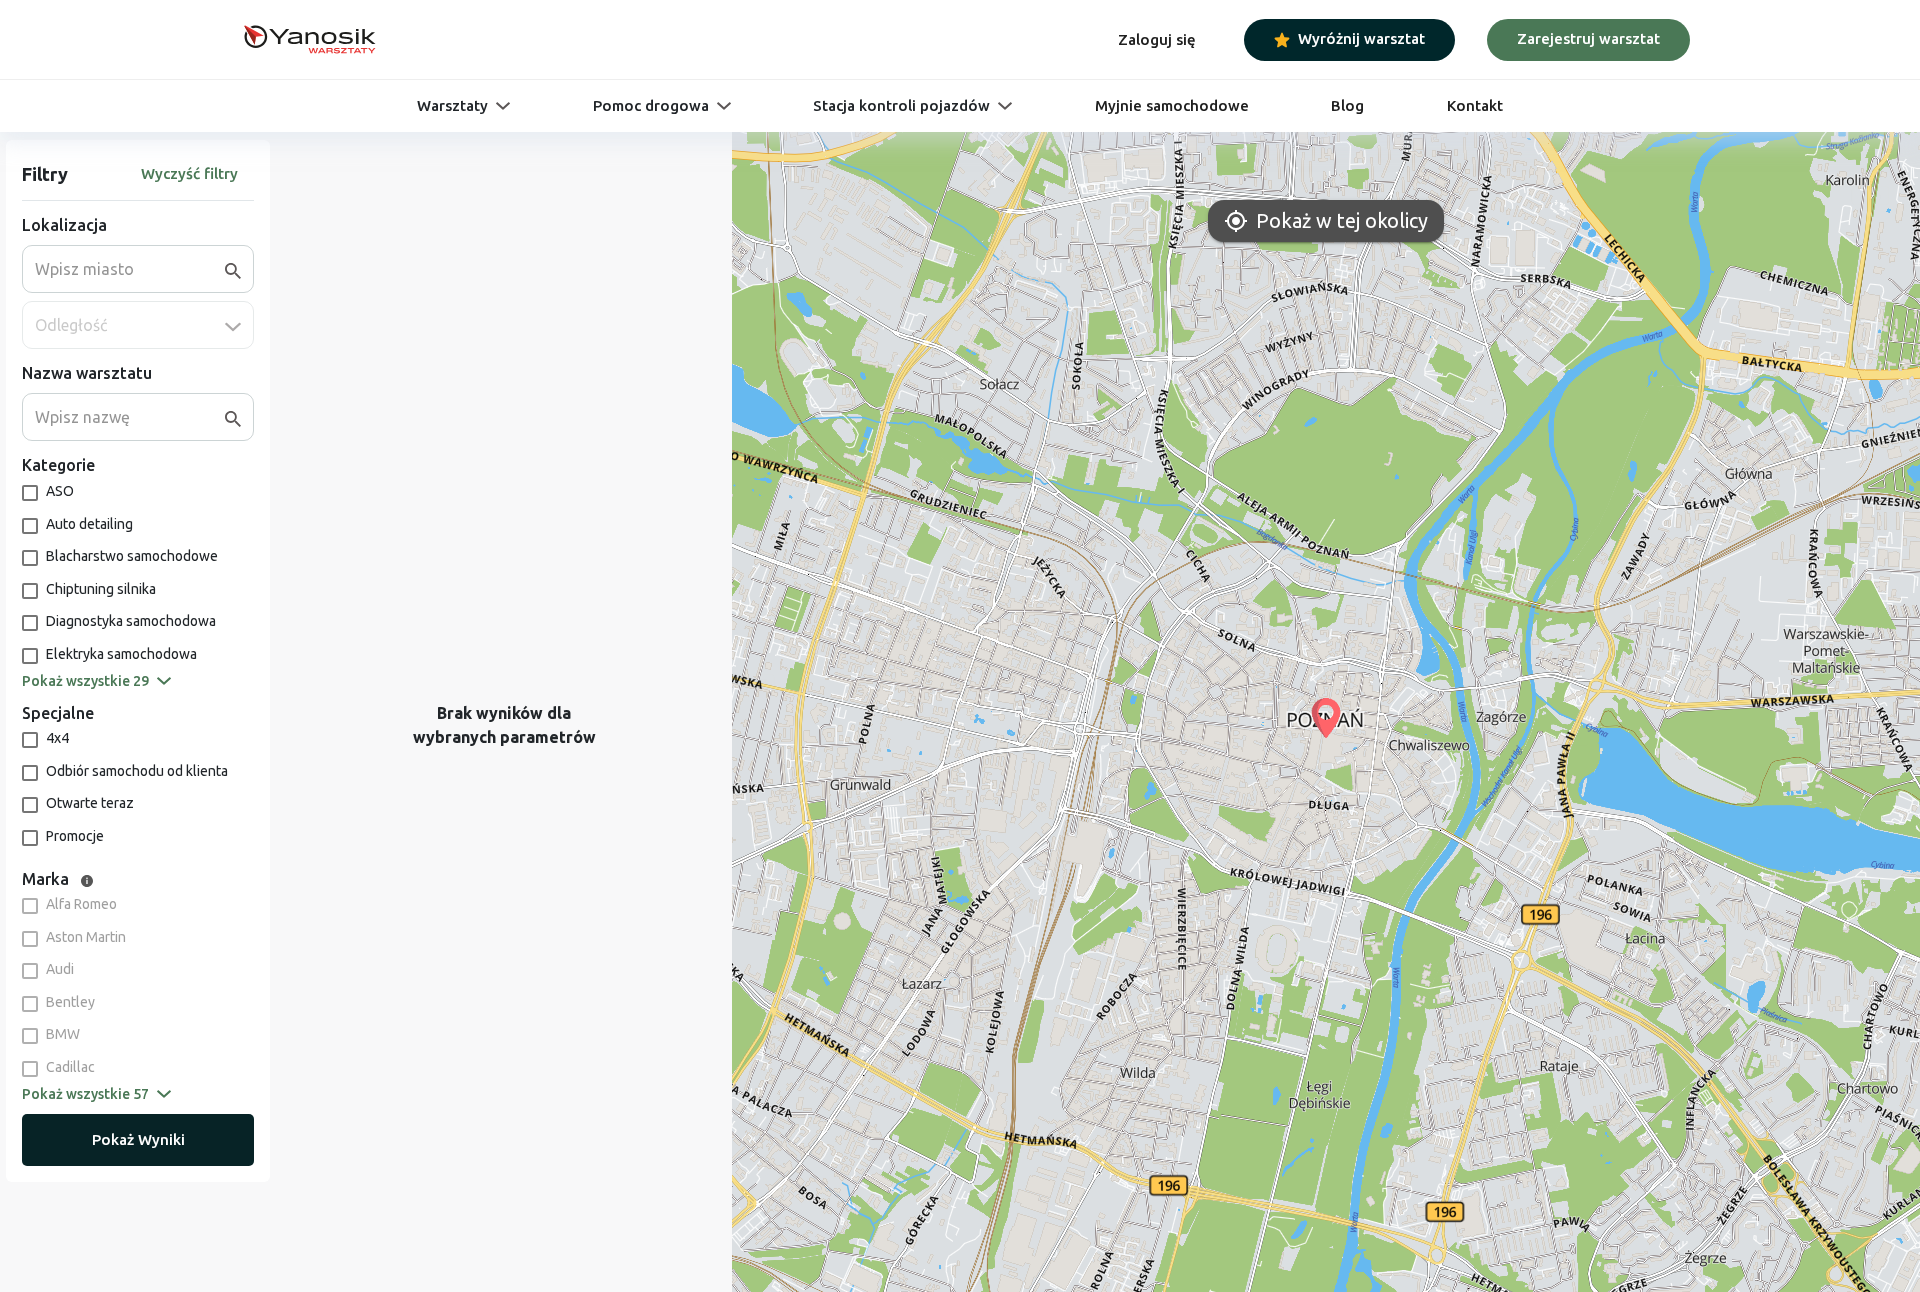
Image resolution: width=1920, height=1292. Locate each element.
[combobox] (130, 269)
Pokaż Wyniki (138, 1139)
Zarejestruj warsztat (1588, 38)
